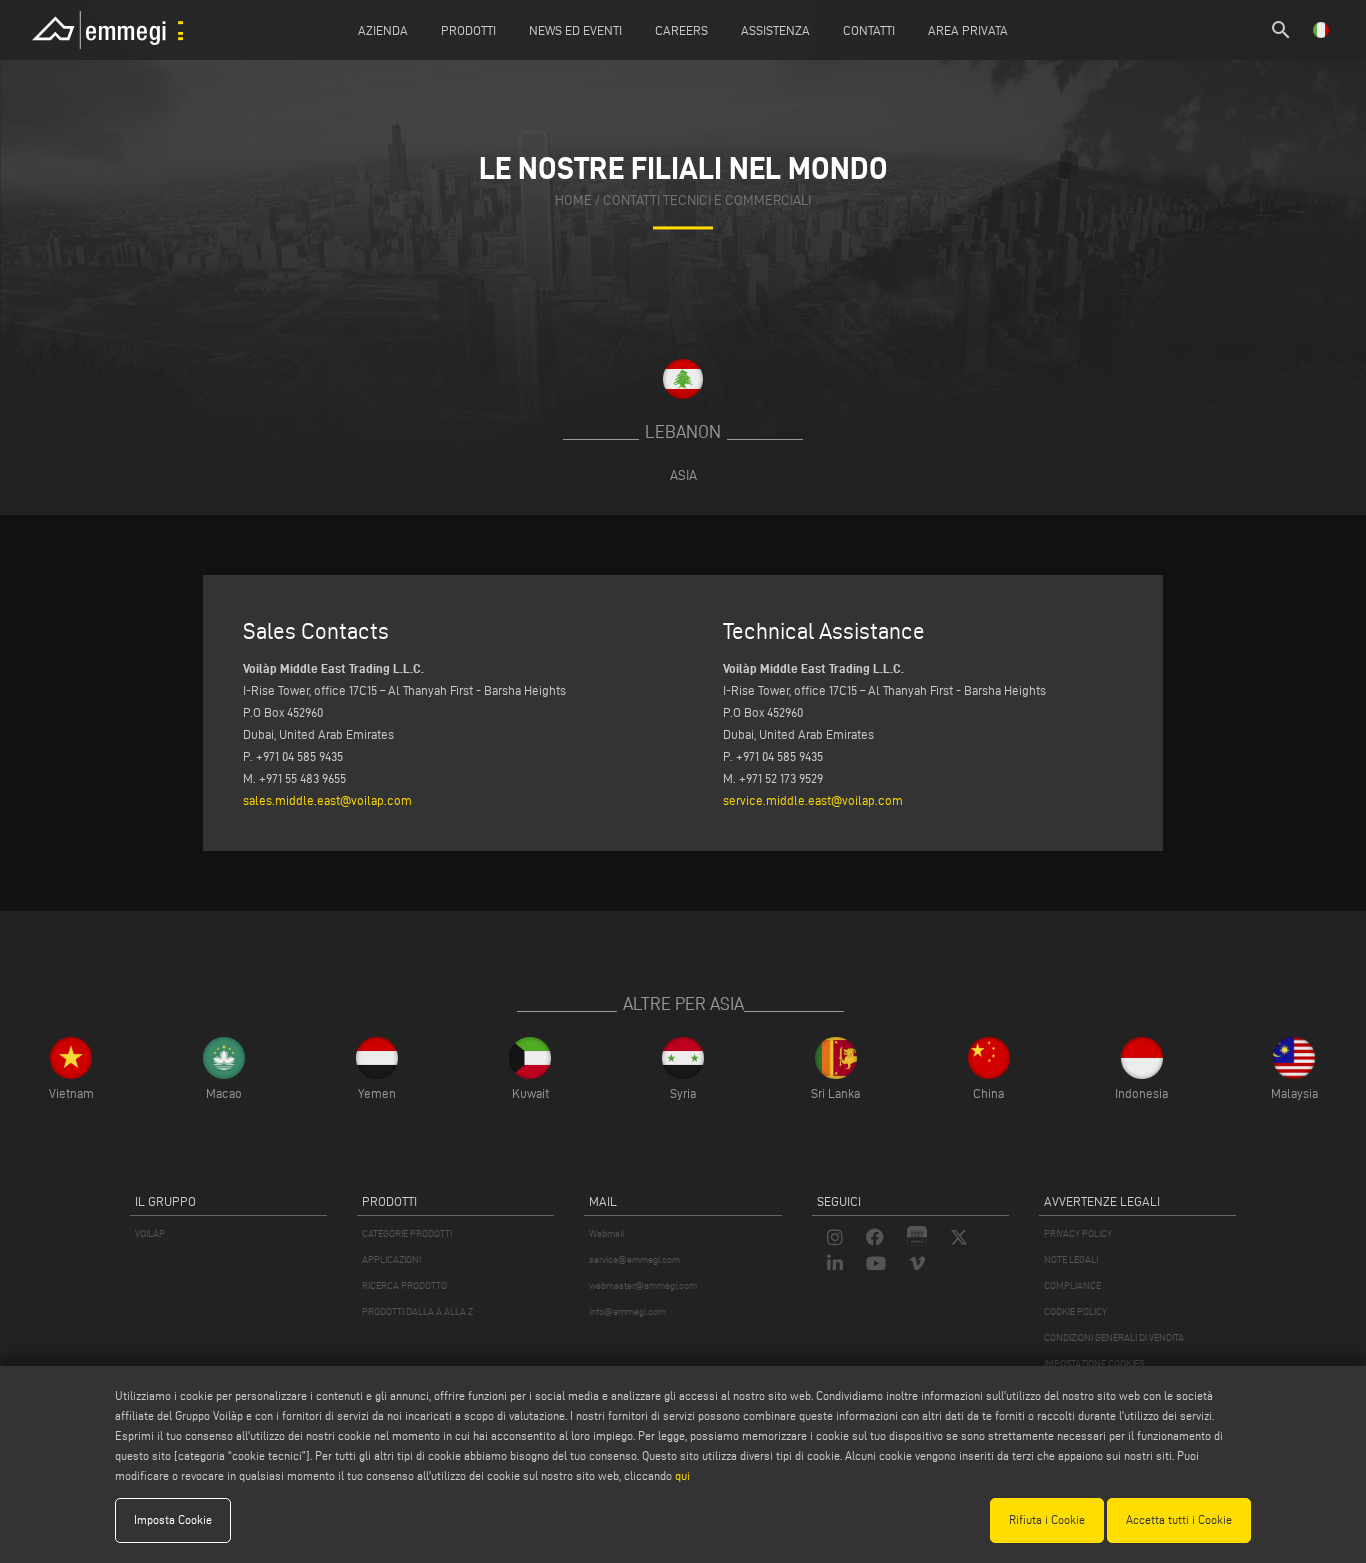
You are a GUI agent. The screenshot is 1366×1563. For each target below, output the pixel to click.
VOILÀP (150, 1233)
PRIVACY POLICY (1078, 1233)
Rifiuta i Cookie (1047, 1519)
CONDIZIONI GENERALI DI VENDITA (1114, 1337)
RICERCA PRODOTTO (404, 1285)
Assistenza (775, 30)
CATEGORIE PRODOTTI (407, 1233)
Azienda (383, 30)
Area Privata (968, 30)
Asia (683, 475)
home (573, 201)
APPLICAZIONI (391, 1259)
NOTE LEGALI (1071, 1259)
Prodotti (468, 30)
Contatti (869, 30)
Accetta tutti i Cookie (1179, 1519)
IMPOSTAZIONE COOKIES (1094, 1363)
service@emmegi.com (634, 1259)
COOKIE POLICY (1075, 1311)
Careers (681, 30)
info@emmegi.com (627, 1311)
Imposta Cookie (173, 1519)
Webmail (607, 1233)
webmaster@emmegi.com (643, 1285)
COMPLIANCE (1072, 1285)
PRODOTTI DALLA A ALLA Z (417, 1311)
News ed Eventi (575, 30)
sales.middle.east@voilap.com (327, 800)
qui (682, 1475)
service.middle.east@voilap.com (813, 800)
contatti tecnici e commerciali (707, 201)
